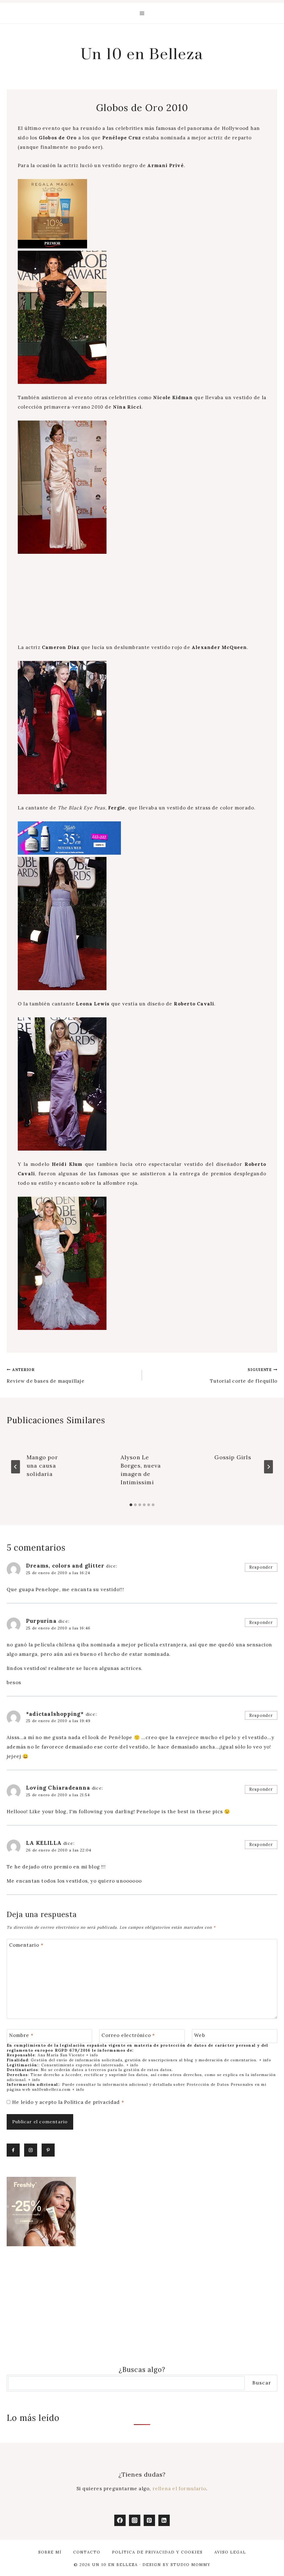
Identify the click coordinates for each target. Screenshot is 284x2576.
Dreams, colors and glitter (65, 1566)
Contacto (87, 2552)
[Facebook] (120, 2520)
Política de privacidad (93, 2102)
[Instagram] (135, 2520)
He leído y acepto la (68, 2102)
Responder (261, 1567)
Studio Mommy (191, 2565)
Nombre (21, 2035)
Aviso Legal (230, 2552)
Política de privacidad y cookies (157, 2552)
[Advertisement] (142, 602)
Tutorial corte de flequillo (244, 1376)
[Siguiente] (268, 1467)
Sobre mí (50, 2552)
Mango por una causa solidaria (42, 1466)
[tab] (131, 1505)
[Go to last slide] (16, 1467)
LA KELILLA (44, 1843)
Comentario (26, 1945)
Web (200, 2035)
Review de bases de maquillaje (46, 1376)
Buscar (262, 2383)
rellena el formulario (179, 2489)
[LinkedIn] (164, 2520)
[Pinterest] (149, 2520)
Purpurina (41, 1621)
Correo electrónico (128, 2035)
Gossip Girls (233, 1457)
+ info (92, 2055)
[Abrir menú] (142, 13)
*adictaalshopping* (55, 1714)
